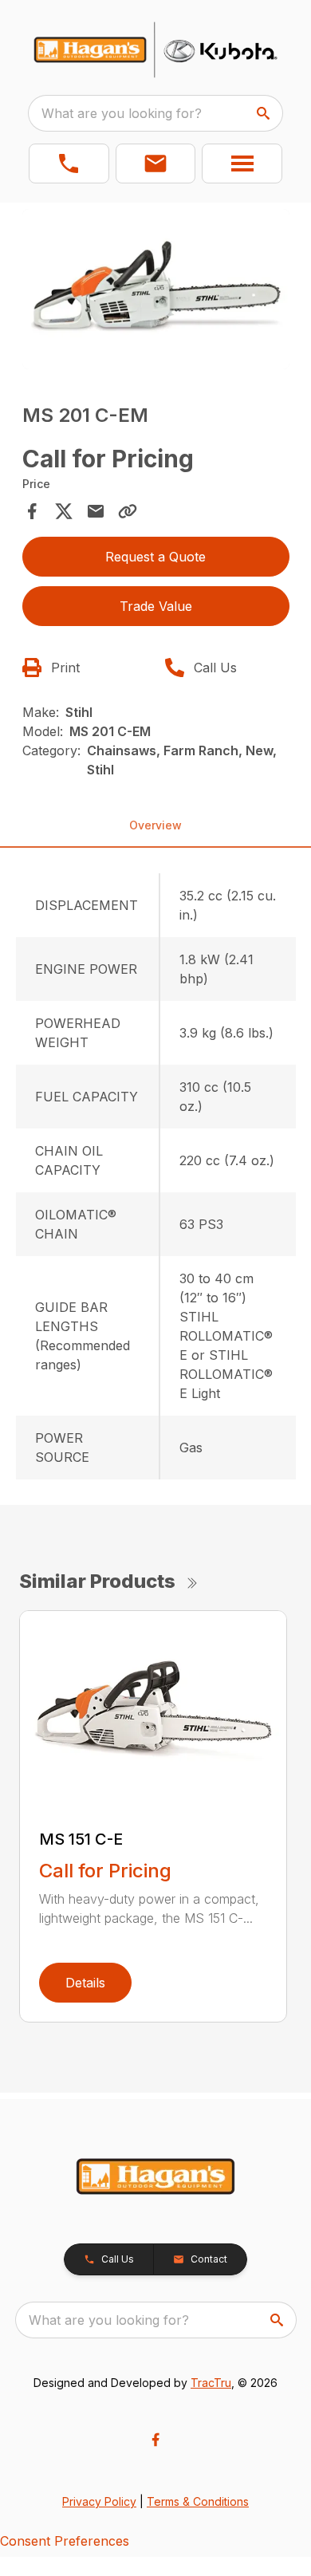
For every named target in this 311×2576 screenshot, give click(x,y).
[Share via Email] (96, 511)
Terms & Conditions (198, 2501)
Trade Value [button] (156, 606)
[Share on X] (64, 511)
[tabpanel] (156, 291)
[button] (69, 163)
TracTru (211, 2383)
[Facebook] (155, 2440)
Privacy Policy (99, 2501)
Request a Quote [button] (155, 557)
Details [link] (85, 1983)
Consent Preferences (65, 2541)
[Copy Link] (128, 511)
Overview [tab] (155, 825)
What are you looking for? (122, 113)
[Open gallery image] (156, 289)
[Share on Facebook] (32, 511)
